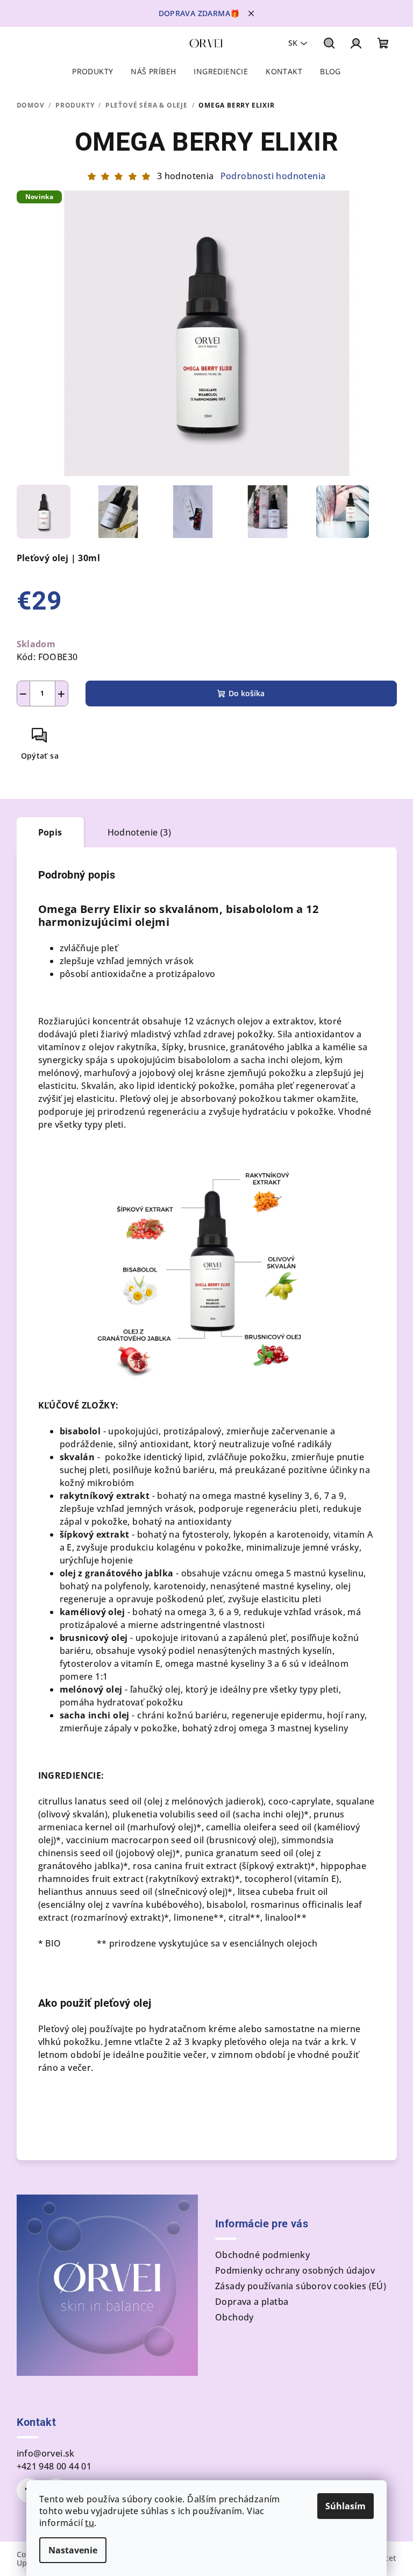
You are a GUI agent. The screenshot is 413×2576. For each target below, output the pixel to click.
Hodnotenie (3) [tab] (140, 832)
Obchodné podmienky (262, 2255)
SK (293, 43)
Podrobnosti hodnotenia (273, 176)
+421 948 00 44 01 (54, 2466)
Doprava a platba (252, 2302)
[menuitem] (92, 72)
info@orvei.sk (46, 2453)
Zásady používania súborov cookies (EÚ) (301, 2286)
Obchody (234, 2317)
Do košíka (247, 693)
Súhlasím (346, 2506)
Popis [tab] (50, 832)
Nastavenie (73, 2550)
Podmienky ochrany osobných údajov (295, 2270)
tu (90, 2523)
